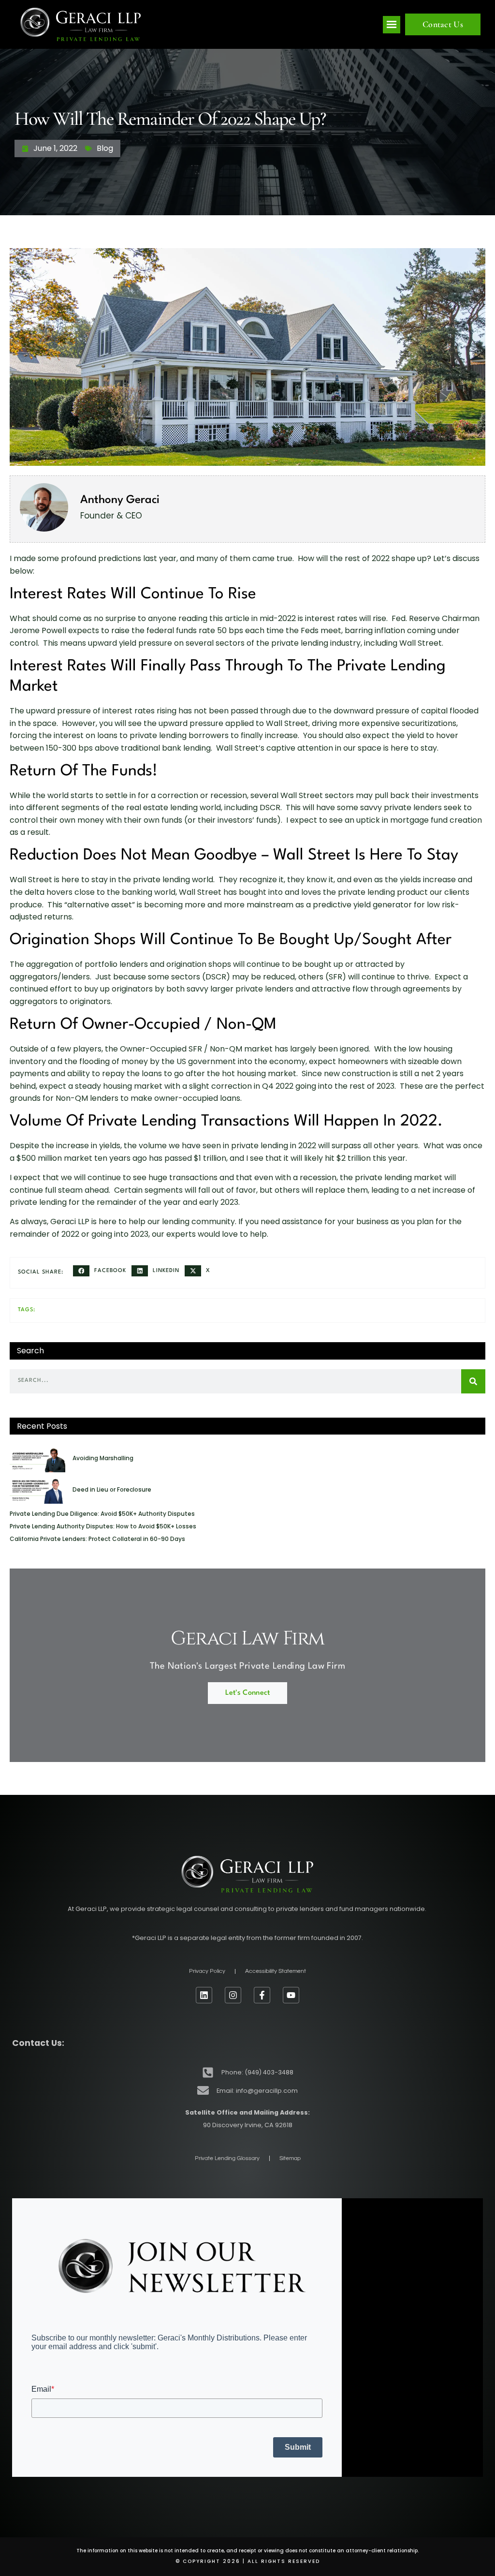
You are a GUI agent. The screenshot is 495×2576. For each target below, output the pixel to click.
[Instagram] (233, 1995)
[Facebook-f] (262, 1995)
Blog (105, 148)
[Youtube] (291, 1995)
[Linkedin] (204, 1995)
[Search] (473, 1381)
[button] (392, 25)
